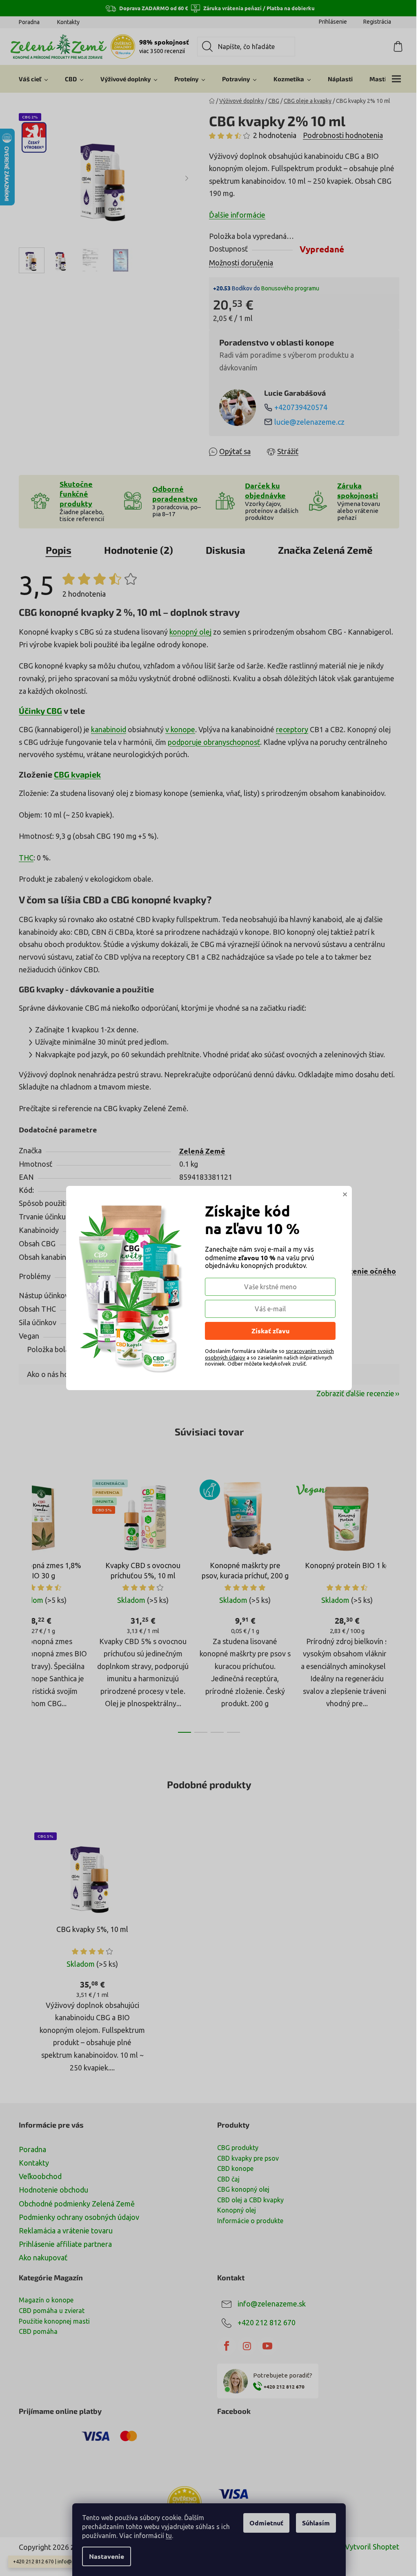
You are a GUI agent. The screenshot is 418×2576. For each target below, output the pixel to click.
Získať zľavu (270, 1331)
